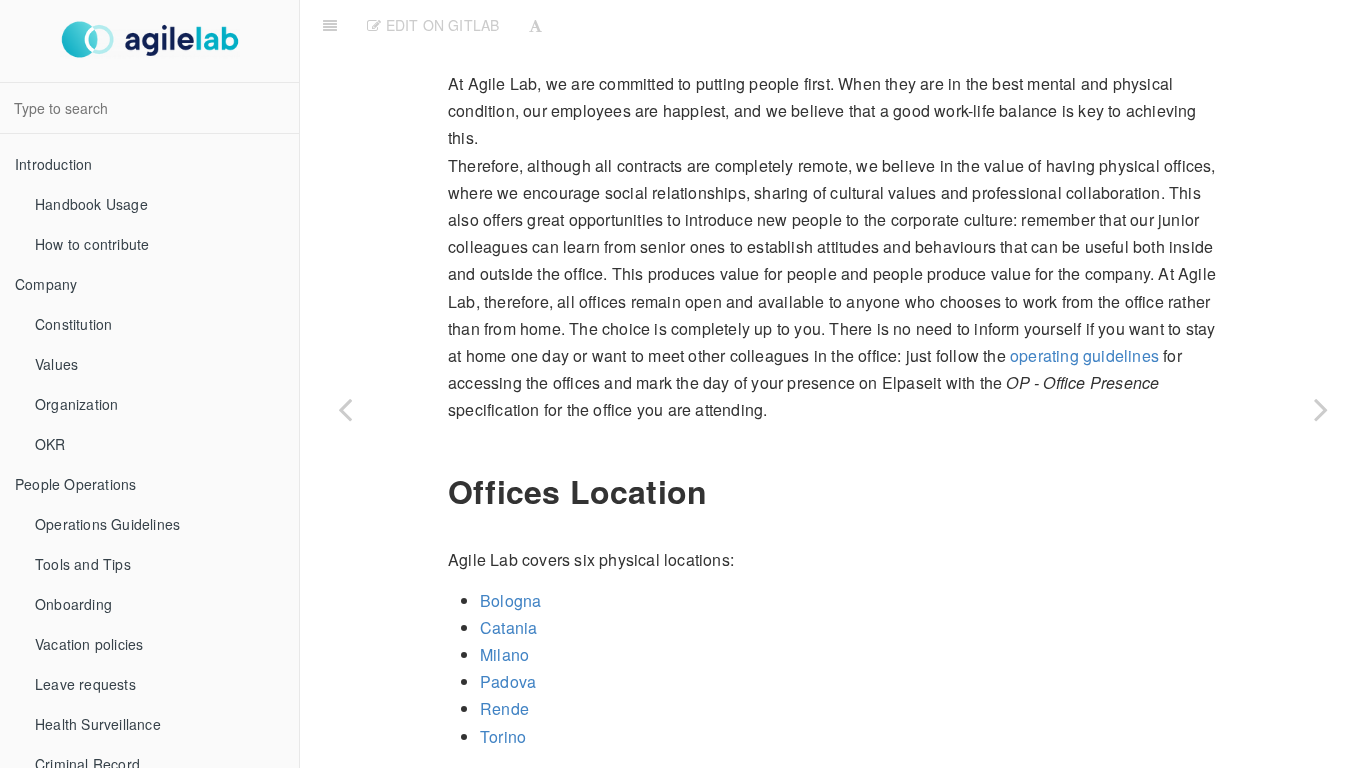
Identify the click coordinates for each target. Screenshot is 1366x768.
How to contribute (92, 244)
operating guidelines (1084, 355)
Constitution (73, 324)
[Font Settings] (535, 25)
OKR (50, 444)
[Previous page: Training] (345, 409)
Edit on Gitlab (440, 25)
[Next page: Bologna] (1321, 409)
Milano (504, 654)
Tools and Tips (83, 564)
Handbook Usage (91, 204)
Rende (504, 708)
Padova (508, 681)
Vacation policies (89, 644)
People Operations (75, 484)
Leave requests (85, 684)
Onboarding (73, 604)
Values (56, 364)
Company (46, 284)
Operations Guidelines (107, 524)
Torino (503, 736)
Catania (508, 627)
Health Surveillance (98, 724)
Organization (76, 404)
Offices (958, 24)
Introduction (53, 164)
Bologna (510, 600)
